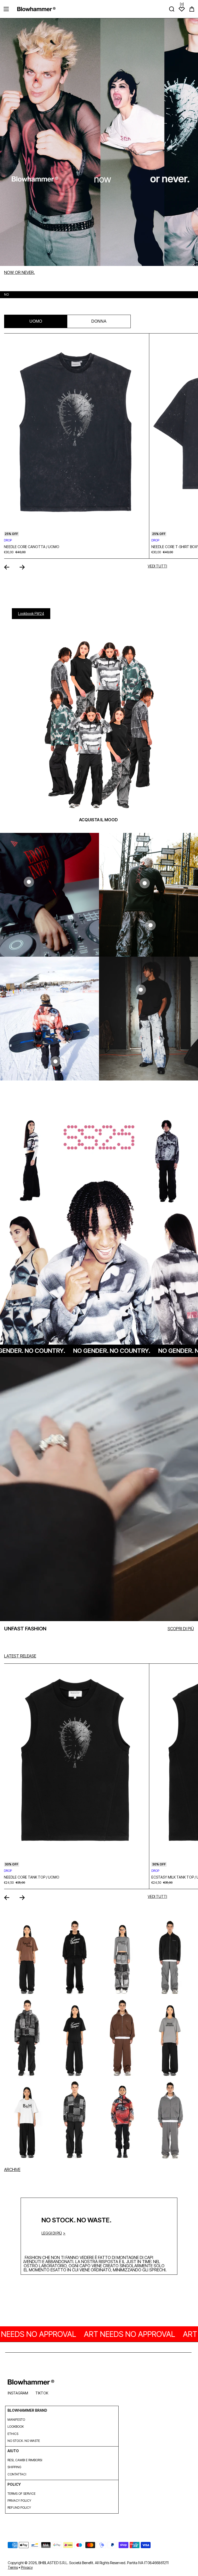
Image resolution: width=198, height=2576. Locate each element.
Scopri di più (181, 1629)
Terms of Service (22, 2494)
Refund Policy (19, 2508)
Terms (13, 2567)
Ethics (13, 2434)
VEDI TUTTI (157, 566)
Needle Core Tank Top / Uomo (32, 1877)
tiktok (42, 2393)
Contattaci (17, 2474)
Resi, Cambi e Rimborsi (25, 2460)
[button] (192, 9)
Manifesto (16, 2420)
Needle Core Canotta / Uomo (32, 547)
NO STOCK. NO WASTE (24, 2441)
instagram (18, 2393)
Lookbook (16, 2427)
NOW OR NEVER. (19, 272)
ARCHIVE (12, 2169)
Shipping (14, 2467)
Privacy (27, 2567)
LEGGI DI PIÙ (52, 2233)
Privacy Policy (19, 2501)
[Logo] (36, 9)
